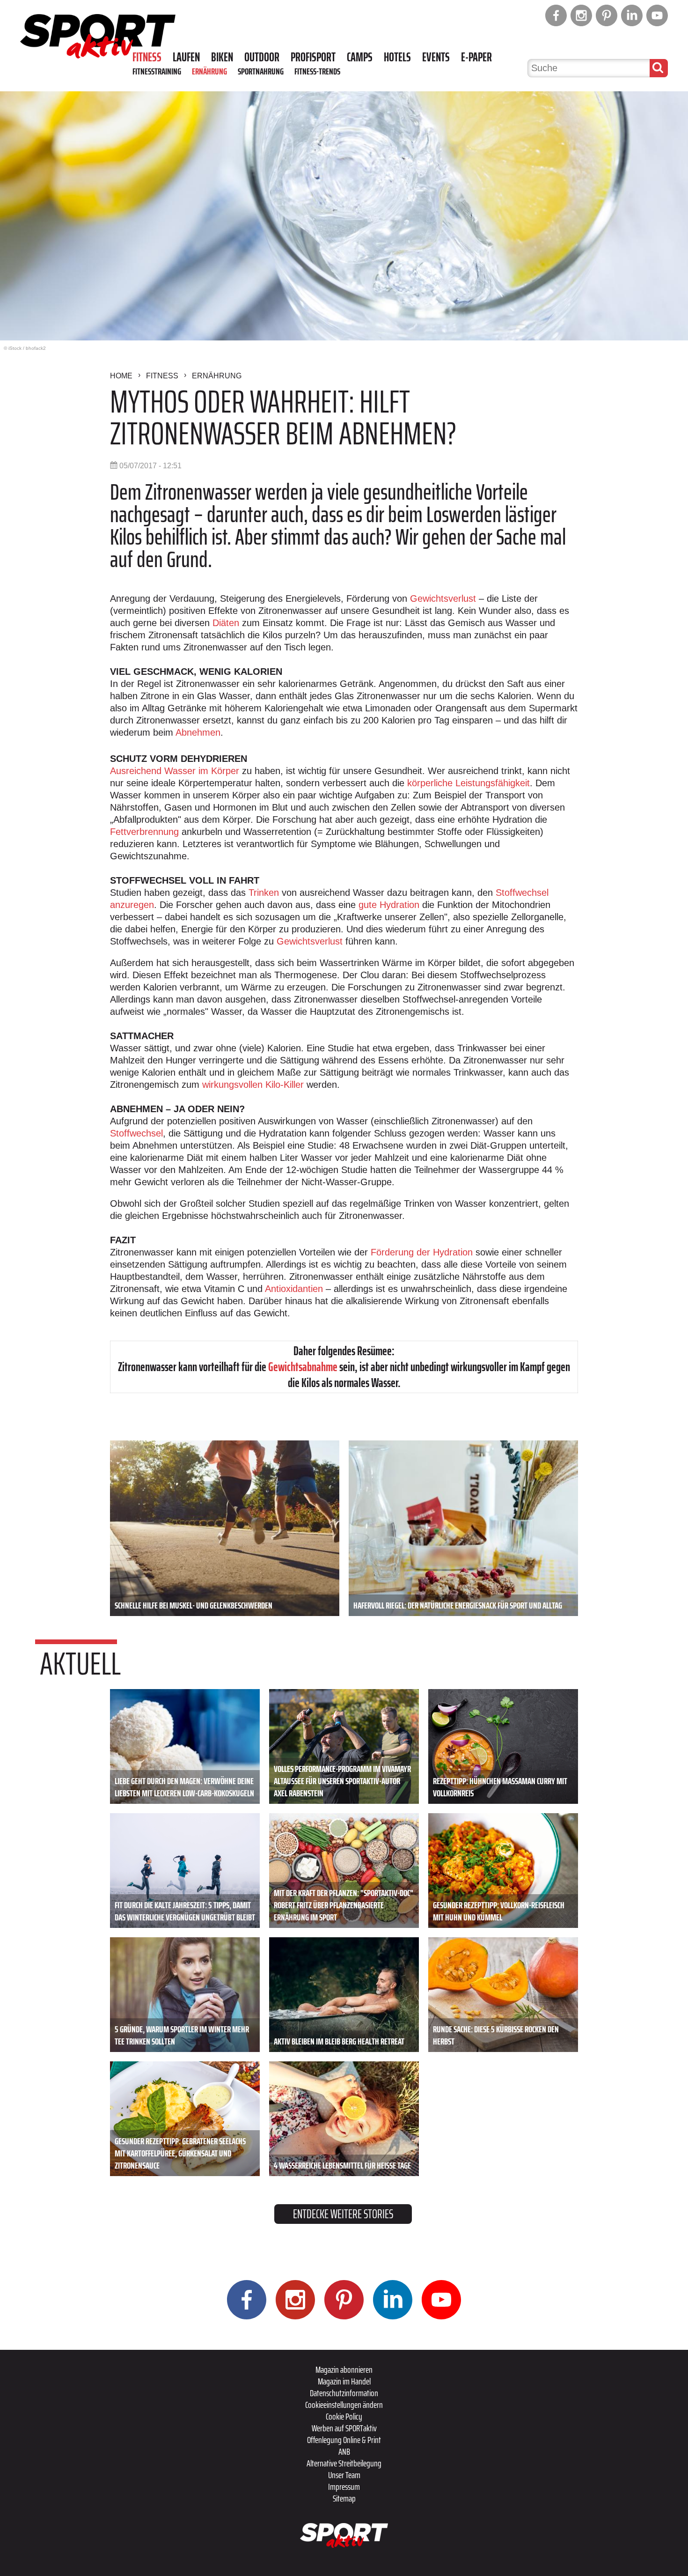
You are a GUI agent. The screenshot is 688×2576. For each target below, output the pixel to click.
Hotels (397, 57)
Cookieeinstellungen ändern (344, 2405)
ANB (344, 2451)
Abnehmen (198, 732)
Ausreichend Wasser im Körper (175, 771)
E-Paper (476, 57)
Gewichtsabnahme (303, 1367)
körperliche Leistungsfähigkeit (468, 783)
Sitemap (344, 2498)
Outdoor (262, 57)
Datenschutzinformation (344, 2393)
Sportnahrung (261, 71)
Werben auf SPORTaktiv (344, 2428)
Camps (360, 57)
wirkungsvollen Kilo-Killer (253, 1085)
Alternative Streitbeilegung (344, 2463)
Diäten (226, 623)
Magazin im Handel (344, 2381)
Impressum (344, 2487)
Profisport (313, 57)
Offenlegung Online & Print (344, 2440)
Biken (222, 57)
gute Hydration (389, 905)
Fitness (147, 57)
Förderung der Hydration (422, 1252)
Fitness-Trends (317, 71)
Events (436, 57)
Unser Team (344, 2475)
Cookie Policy (344, 2416)
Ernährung (209, 71)
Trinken (264, 893)
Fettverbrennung (144, 832)
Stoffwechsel (136, 1133)
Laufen (186, 57)
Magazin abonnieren (344, 2369)
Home (121, 376)
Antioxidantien (294, 1289)
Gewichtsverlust (443, 598)
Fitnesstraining (157, 71)
